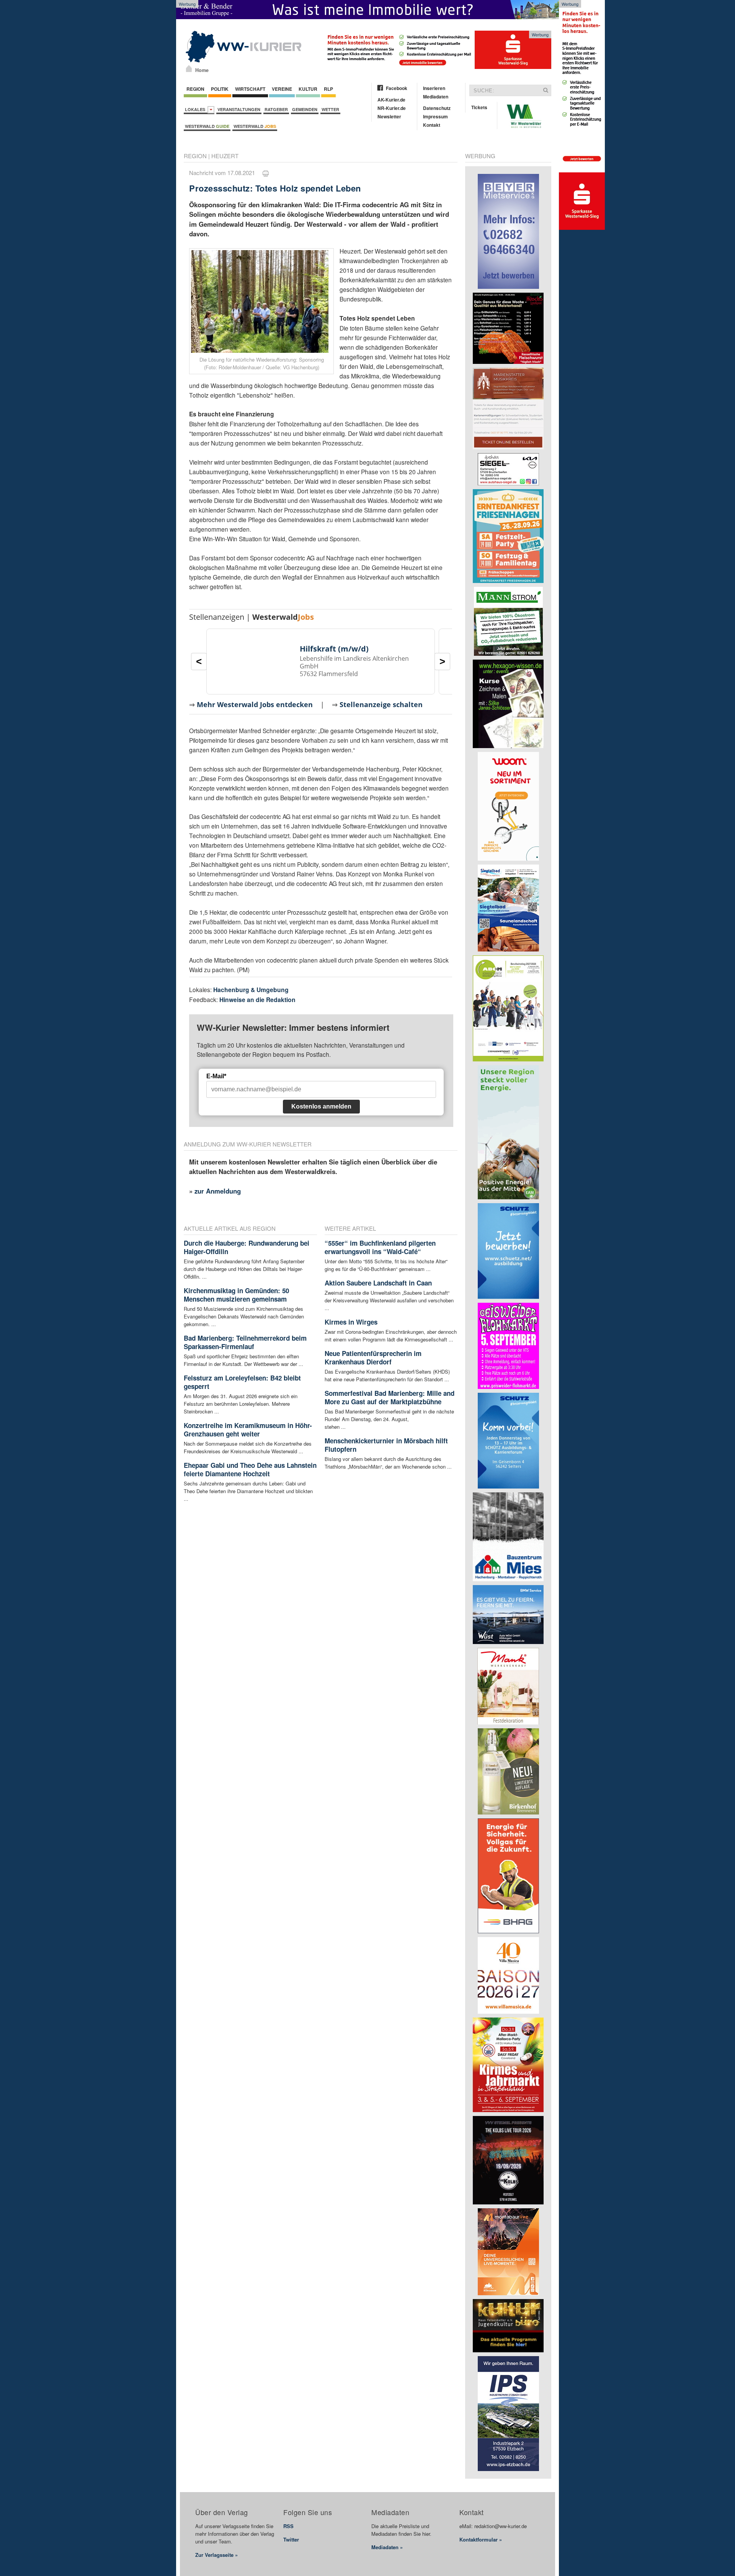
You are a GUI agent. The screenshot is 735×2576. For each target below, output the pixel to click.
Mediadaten (436, 97)
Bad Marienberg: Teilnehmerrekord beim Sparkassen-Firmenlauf (245, 1342)
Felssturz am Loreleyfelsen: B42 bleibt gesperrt (242, 1382)
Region (195, 89)
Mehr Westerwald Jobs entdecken (255, 704)
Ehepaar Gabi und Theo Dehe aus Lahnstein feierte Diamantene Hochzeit (250, 1469)
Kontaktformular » (481, 2539)
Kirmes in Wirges (351, 1322)
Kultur (308, 89)
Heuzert (225, 156)
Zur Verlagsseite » (216, 2555)
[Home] (189, 69)
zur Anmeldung (218, 1191)
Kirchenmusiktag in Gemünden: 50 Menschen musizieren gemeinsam (236, 1295)
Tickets (479, 107)
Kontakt (432, 125)
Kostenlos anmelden (321, 1106)
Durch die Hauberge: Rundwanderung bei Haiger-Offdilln (247, 1247)
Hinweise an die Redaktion (257, 1000)
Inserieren (434, 88)
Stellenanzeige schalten (381, 704)
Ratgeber (276, 109)
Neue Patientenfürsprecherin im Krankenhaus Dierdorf (373, 1358)
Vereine (282, 89)
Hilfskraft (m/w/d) (334, 649)
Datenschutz (437, 108)
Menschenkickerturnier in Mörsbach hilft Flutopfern (386, 1445)
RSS (288, 2526)
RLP (328, 89)
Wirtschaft (250, 89)
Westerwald (207, 126)
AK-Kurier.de (391, 100)
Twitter (291, 2539)
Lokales (196, 109)
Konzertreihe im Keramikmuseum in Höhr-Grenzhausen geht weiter (248, 1430)
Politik (220, 89)
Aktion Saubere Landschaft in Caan (378, 1283)
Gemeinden (305, 109)
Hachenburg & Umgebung (251, 990)
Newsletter (389, 116)
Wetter (330, 109)
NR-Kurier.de (392, 108)
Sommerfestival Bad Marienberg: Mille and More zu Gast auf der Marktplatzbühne (390, 1397)
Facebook (397, 88)
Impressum (435, 116)
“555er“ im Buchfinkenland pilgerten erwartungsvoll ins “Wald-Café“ (380, 1247)
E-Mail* (216, 1076)
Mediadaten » (387, 2547)
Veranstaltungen (239, 109)
